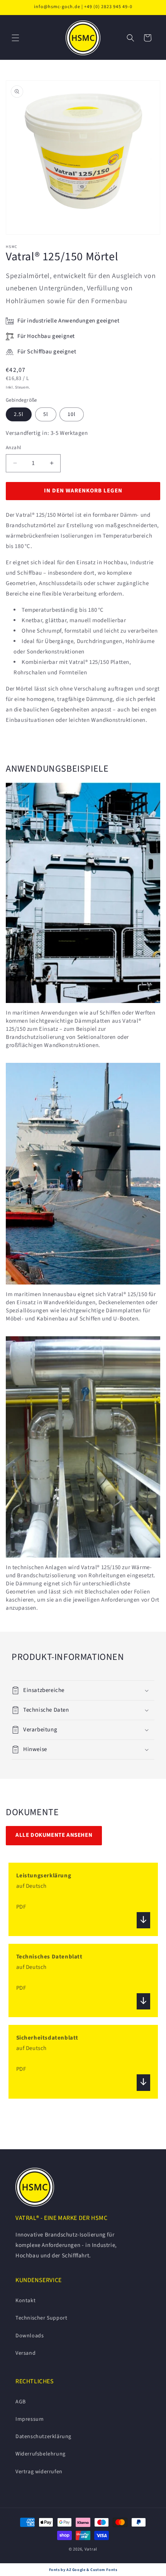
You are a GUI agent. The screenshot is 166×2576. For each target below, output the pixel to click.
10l (72, 414)
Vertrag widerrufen (39, 2472)
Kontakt (25, 2301)
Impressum (30, 2419)
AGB (21, 2402)
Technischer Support (41, 2318)
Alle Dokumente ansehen (54, 1835)
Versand (25, 2353)
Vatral (91, 2549)
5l (46, 414)
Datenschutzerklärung (43, 2437)
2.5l (19, 414)
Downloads (30, 2336)
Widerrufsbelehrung (41, 2454)
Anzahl (13, 448)
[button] (15, 38)
